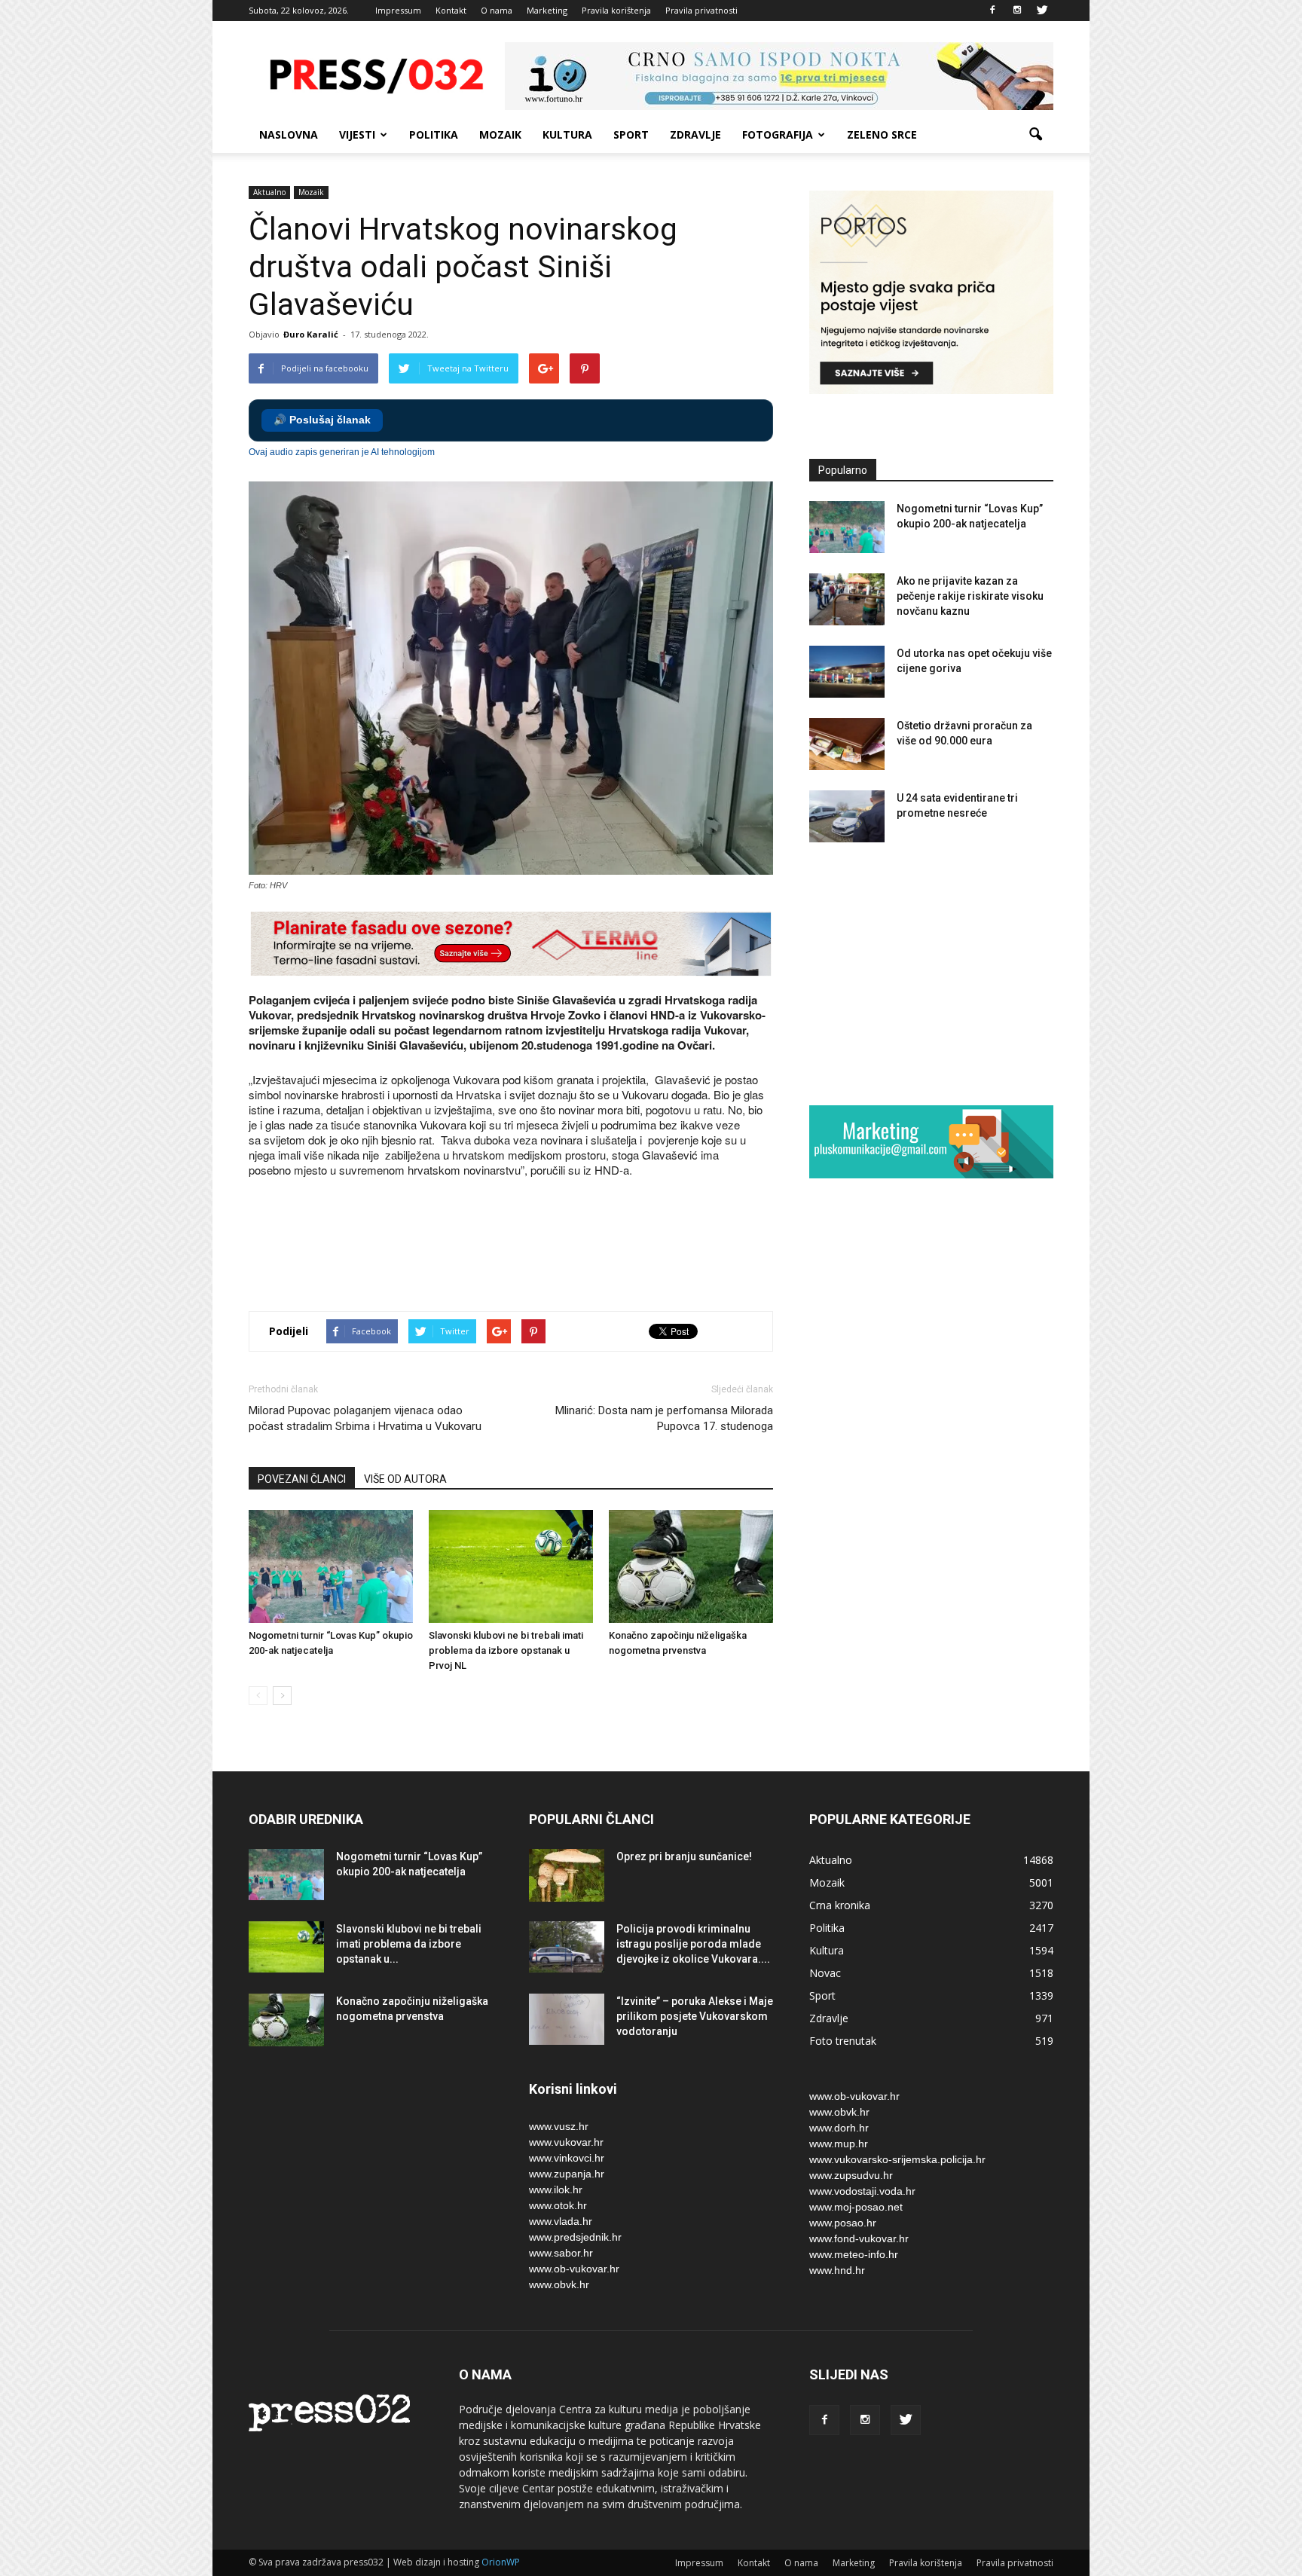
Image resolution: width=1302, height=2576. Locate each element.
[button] (1035, 135)
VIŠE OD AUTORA (405, 1479)
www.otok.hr (558, 2205)
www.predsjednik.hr (575, 2237)
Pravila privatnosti (701, 10)
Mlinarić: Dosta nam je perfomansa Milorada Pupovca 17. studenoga (664, 1418)
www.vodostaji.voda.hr (862, 2191)
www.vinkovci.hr (567, 2158)
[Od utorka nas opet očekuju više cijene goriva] (847, 672)
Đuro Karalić (311, 334)
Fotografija (778, 134)
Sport (631, 134)
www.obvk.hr (559, 2284)
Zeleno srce (882, 134)
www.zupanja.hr (567, 2174)
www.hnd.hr (837, 2270)
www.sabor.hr (561, 2253)
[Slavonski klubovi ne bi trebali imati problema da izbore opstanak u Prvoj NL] (511, 1566)
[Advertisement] (523, 1246)
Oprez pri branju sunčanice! (684, 1856)
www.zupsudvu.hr (851, 2175)
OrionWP (501, 2562)
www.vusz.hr (559, 2126)
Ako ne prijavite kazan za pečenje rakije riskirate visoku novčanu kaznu (970, 596)
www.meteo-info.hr (854, 2254)
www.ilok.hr (556, 2189)
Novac (825, 1973)
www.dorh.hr (839, 2128)
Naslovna (289, 134)
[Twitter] (1042, 11)
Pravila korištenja (616, 10)
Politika (434, 134)
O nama (497, 10)
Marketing (547, 10)
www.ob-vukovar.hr (574, 2269)
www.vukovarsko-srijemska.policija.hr (897, 2159)
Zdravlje (695, 134)
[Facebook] (992, 11)
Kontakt (451, 10)
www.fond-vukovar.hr (859, 2238)
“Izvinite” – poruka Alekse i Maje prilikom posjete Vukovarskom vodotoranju (695, 2016)
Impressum (398, 10)
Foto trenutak (843, 2041)
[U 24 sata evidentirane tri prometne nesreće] (847, 816)
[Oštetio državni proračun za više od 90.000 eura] (847, 744)
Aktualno (269, 192)
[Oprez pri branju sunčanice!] (567, 1875)
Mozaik (500, 134)
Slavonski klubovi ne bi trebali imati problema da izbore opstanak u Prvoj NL (506, 1650)
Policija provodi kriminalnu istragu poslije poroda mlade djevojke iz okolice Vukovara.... (693, 1944)
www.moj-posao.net (856, 2207)
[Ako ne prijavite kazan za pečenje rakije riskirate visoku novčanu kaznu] (847, 599)
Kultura (567, 134)
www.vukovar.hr (566, 2142)
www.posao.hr (843, 2223)
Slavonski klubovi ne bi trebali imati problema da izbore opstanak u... (409, 1944)
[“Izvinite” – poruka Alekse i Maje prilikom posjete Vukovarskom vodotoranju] (567, 2020)
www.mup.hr (839, 2144)
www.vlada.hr (561, 2221)
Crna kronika (840, 1905)
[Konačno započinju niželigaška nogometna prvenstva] (691, 1566)
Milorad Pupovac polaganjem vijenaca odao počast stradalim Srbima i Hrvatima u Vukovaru (365, 1418)
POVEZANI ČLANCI (302, 1479)
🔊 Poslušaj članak (322, 420)
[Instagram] (1017, 11)
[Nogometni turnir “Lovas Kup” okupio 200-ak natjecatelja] (331, 1566)
